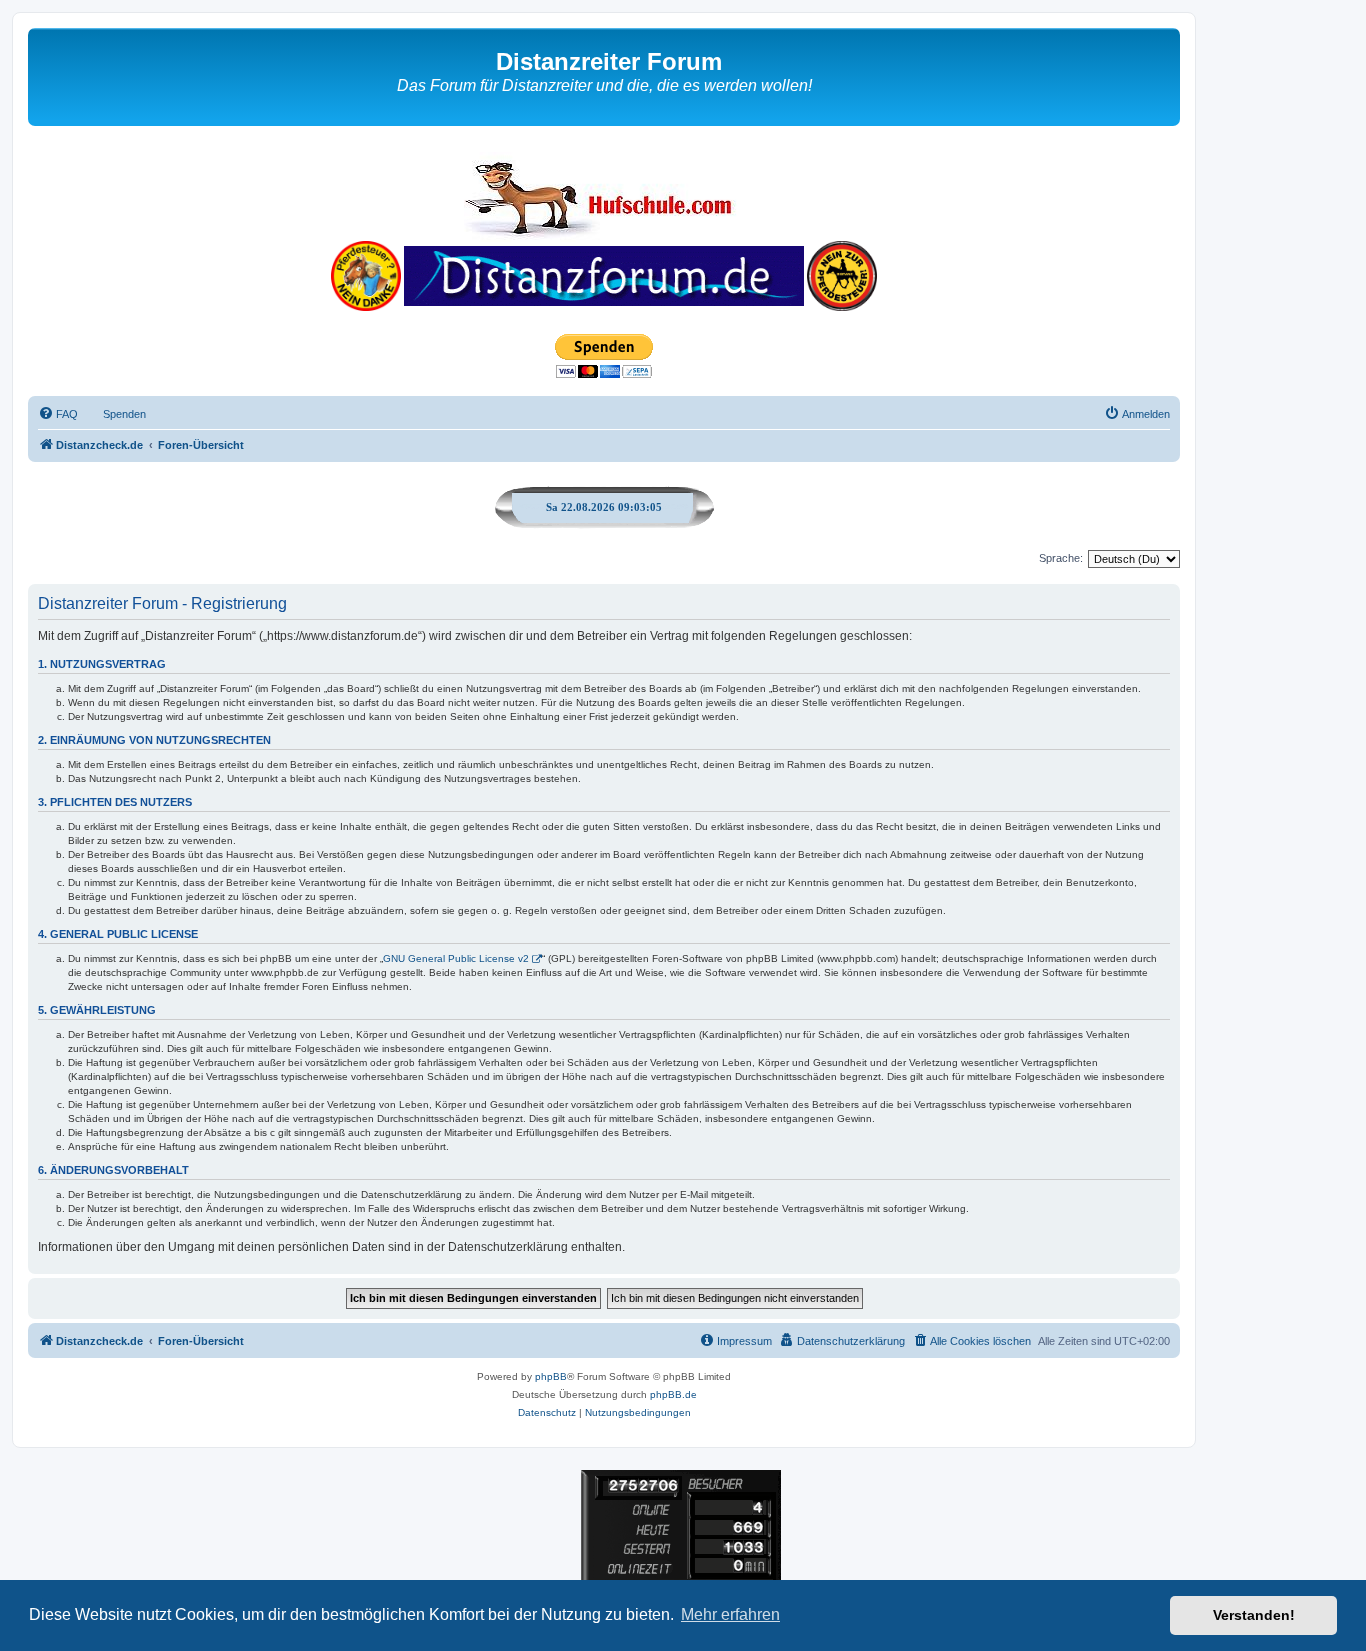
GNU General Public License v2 (456, 958)
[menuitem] (58, 414)
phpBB (551, 1376)
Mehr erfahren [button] (730, 1614)
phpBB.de (673, 1394)
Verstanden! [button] (1254, 1615)
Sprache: (1061, 558)
